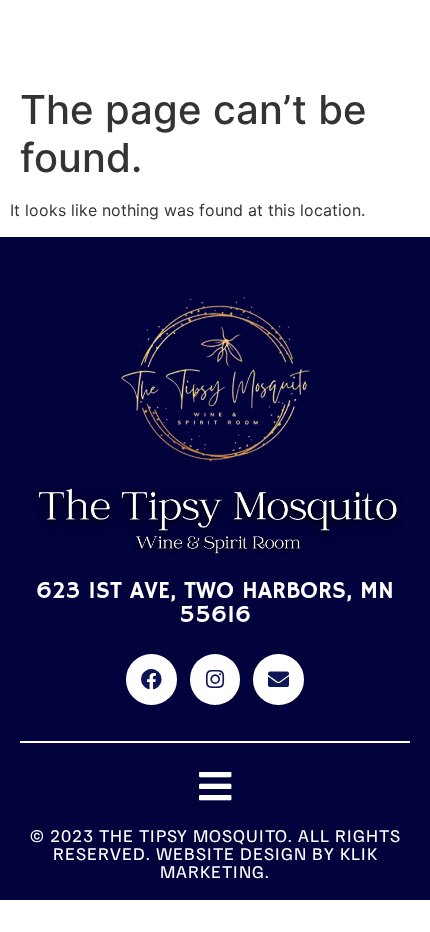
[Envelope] (278, 679)
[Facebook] (151, 679)
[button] (215, 787)
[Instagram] (215, 679)
